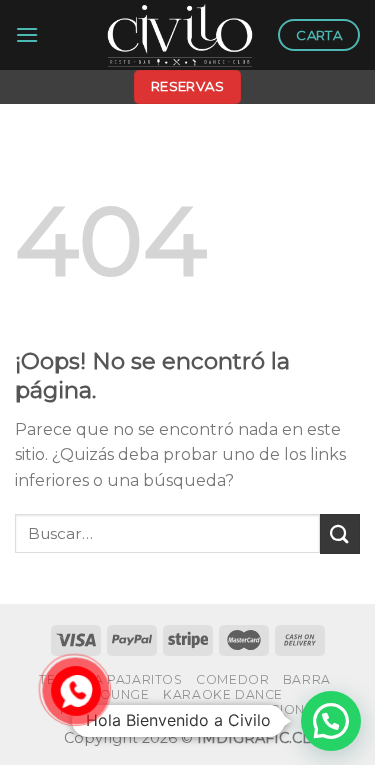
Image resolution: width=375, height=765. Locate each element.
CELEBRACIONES (264, 709)
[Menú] (27, 34)
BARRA (307, 679)
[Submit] (340, 533)
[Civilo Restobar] (180, 35)
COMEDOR (232, 679)
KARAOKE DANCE (223, 694)
